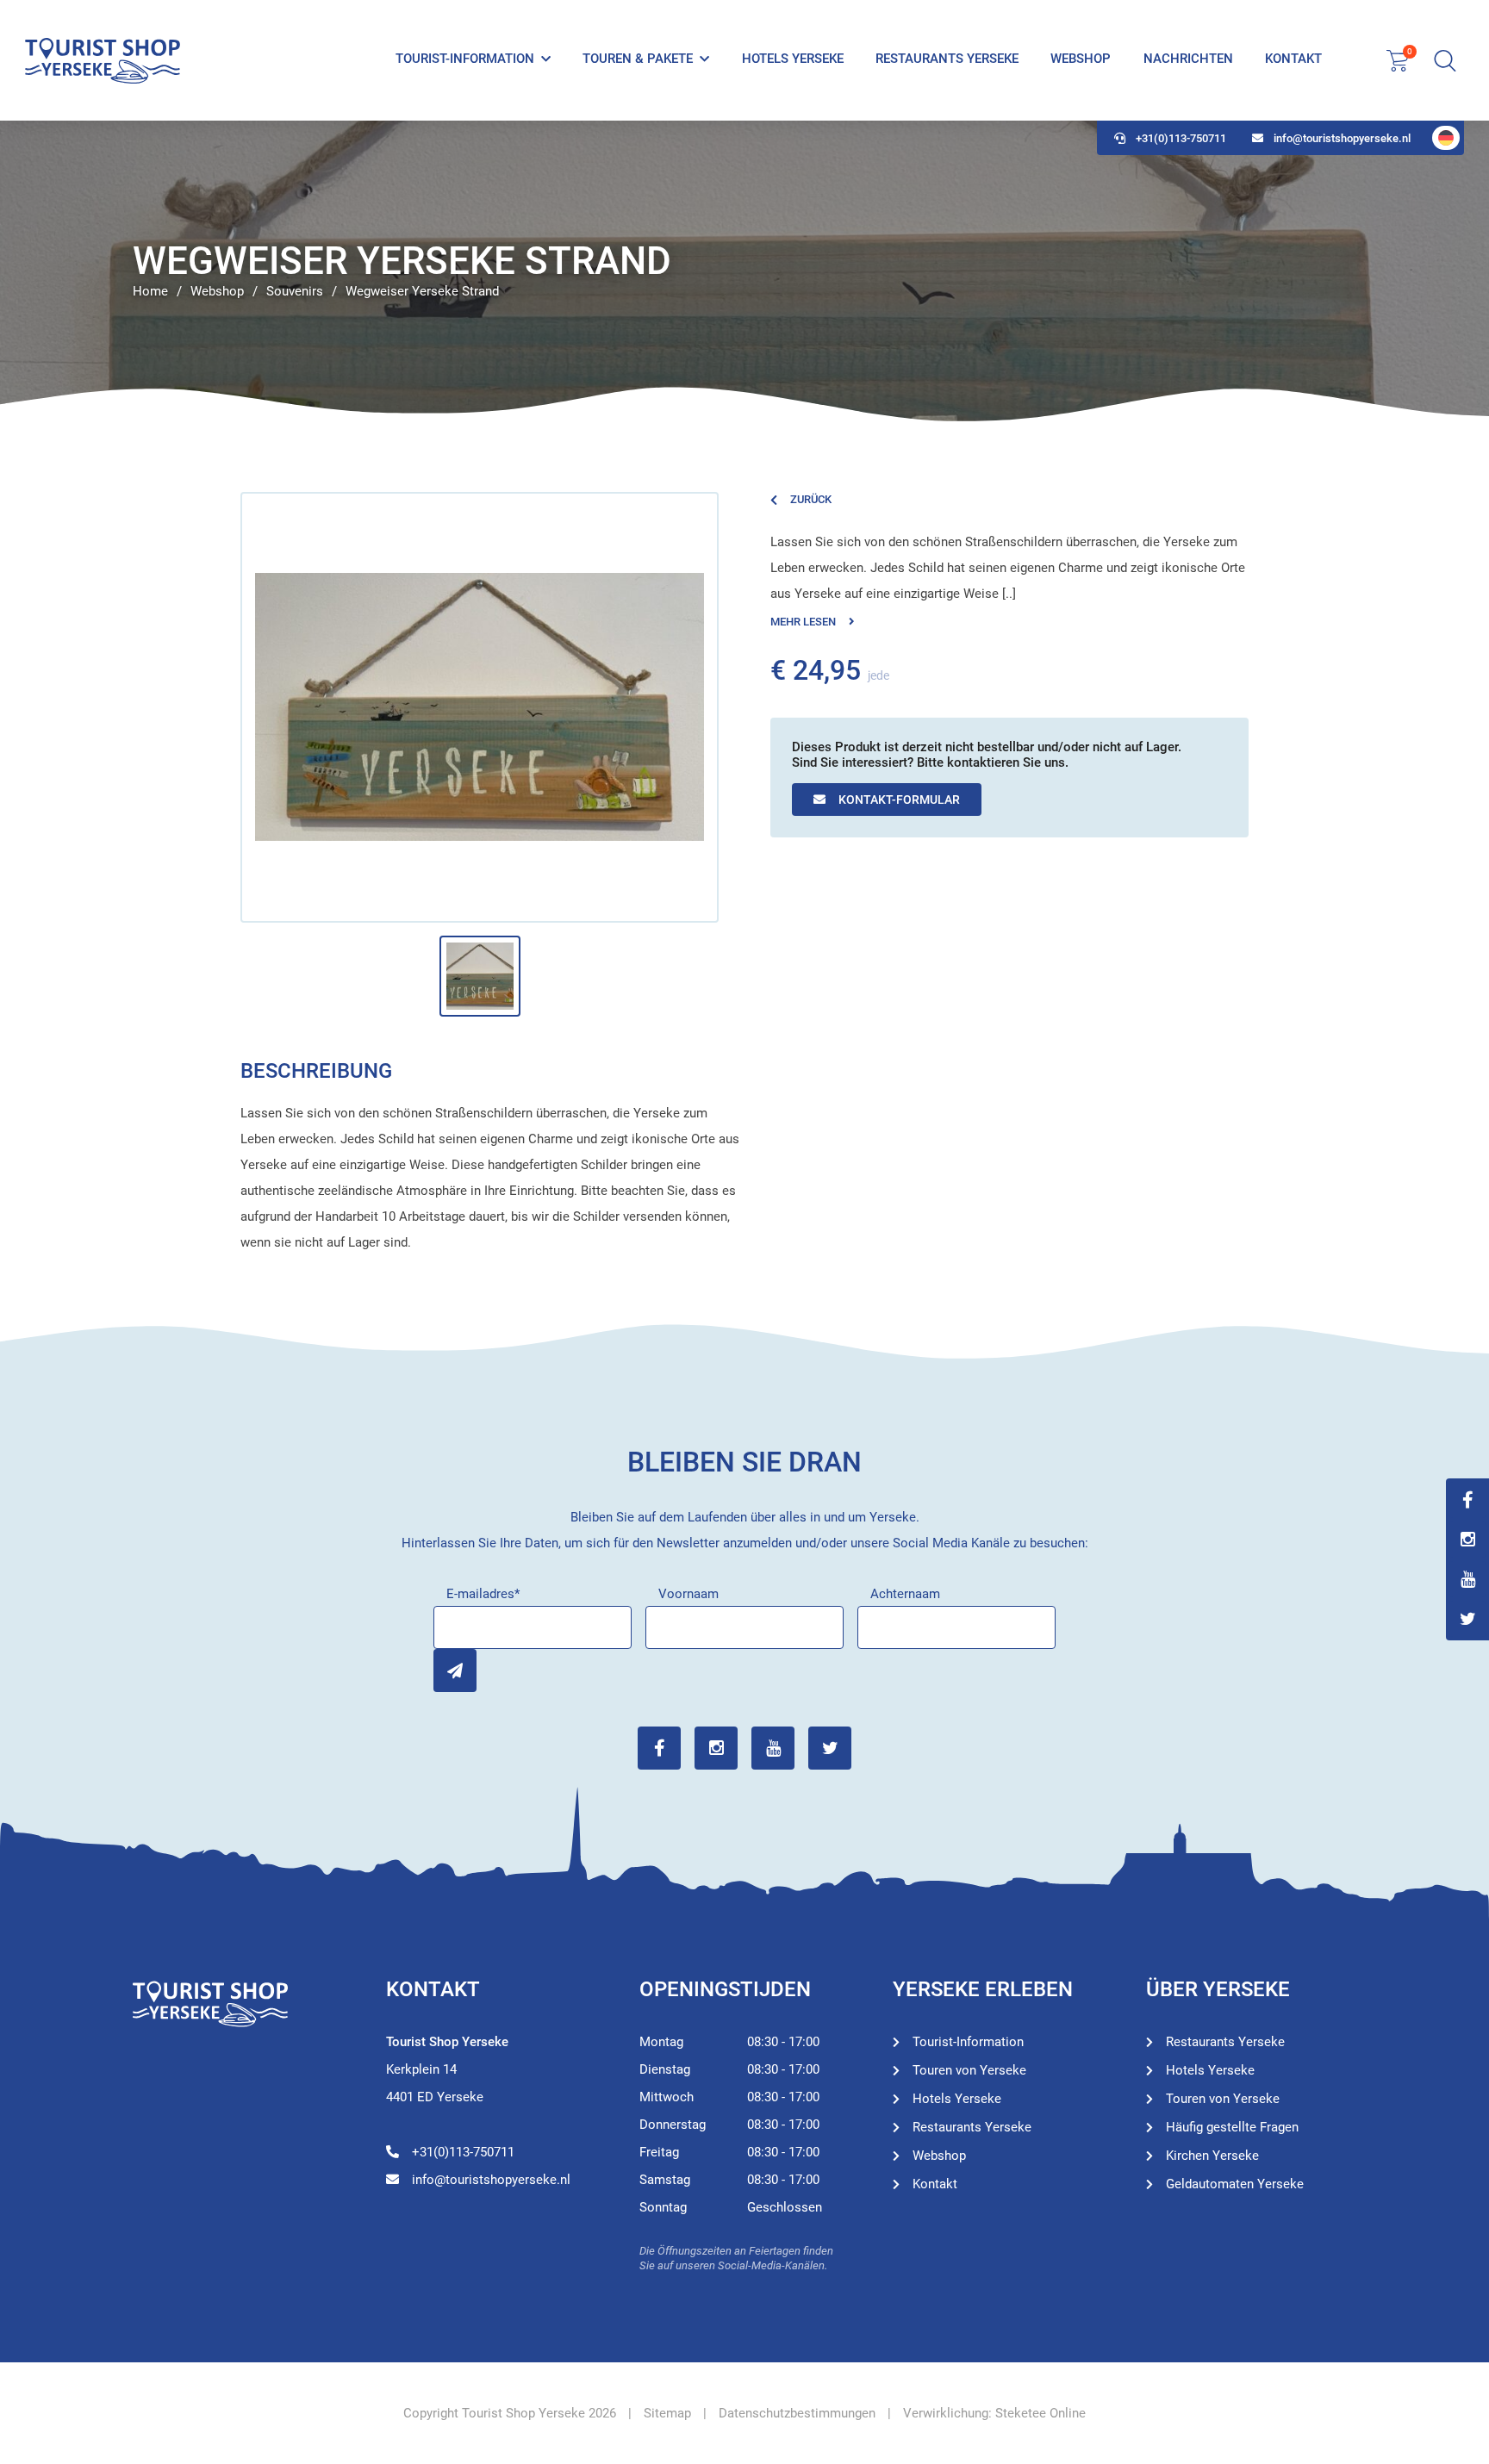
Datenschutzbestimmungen (797, 2413)
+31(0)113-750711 (1181, 138)
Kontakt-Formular (899, 800)
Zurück (811, 499)
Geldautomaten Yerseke (1235, 2184)
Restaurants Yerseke (947, 59)
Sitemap (667, 2413)
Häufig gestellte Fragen (1232, 2127)
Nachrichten (1188, 59)
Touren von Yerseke (969, 2070)
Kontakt (1293, 59)
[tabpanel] (744, 271)
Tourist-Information (465, 59)
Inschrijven (455, 1671)
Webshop (1081, 59)
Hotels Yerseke (793, 59)
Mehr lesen (803, 622)
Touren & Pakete (638, 59)
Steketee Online (1040, 2413)
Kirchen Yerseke (1212, 2156)
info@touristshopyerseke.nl (1342, 138)
